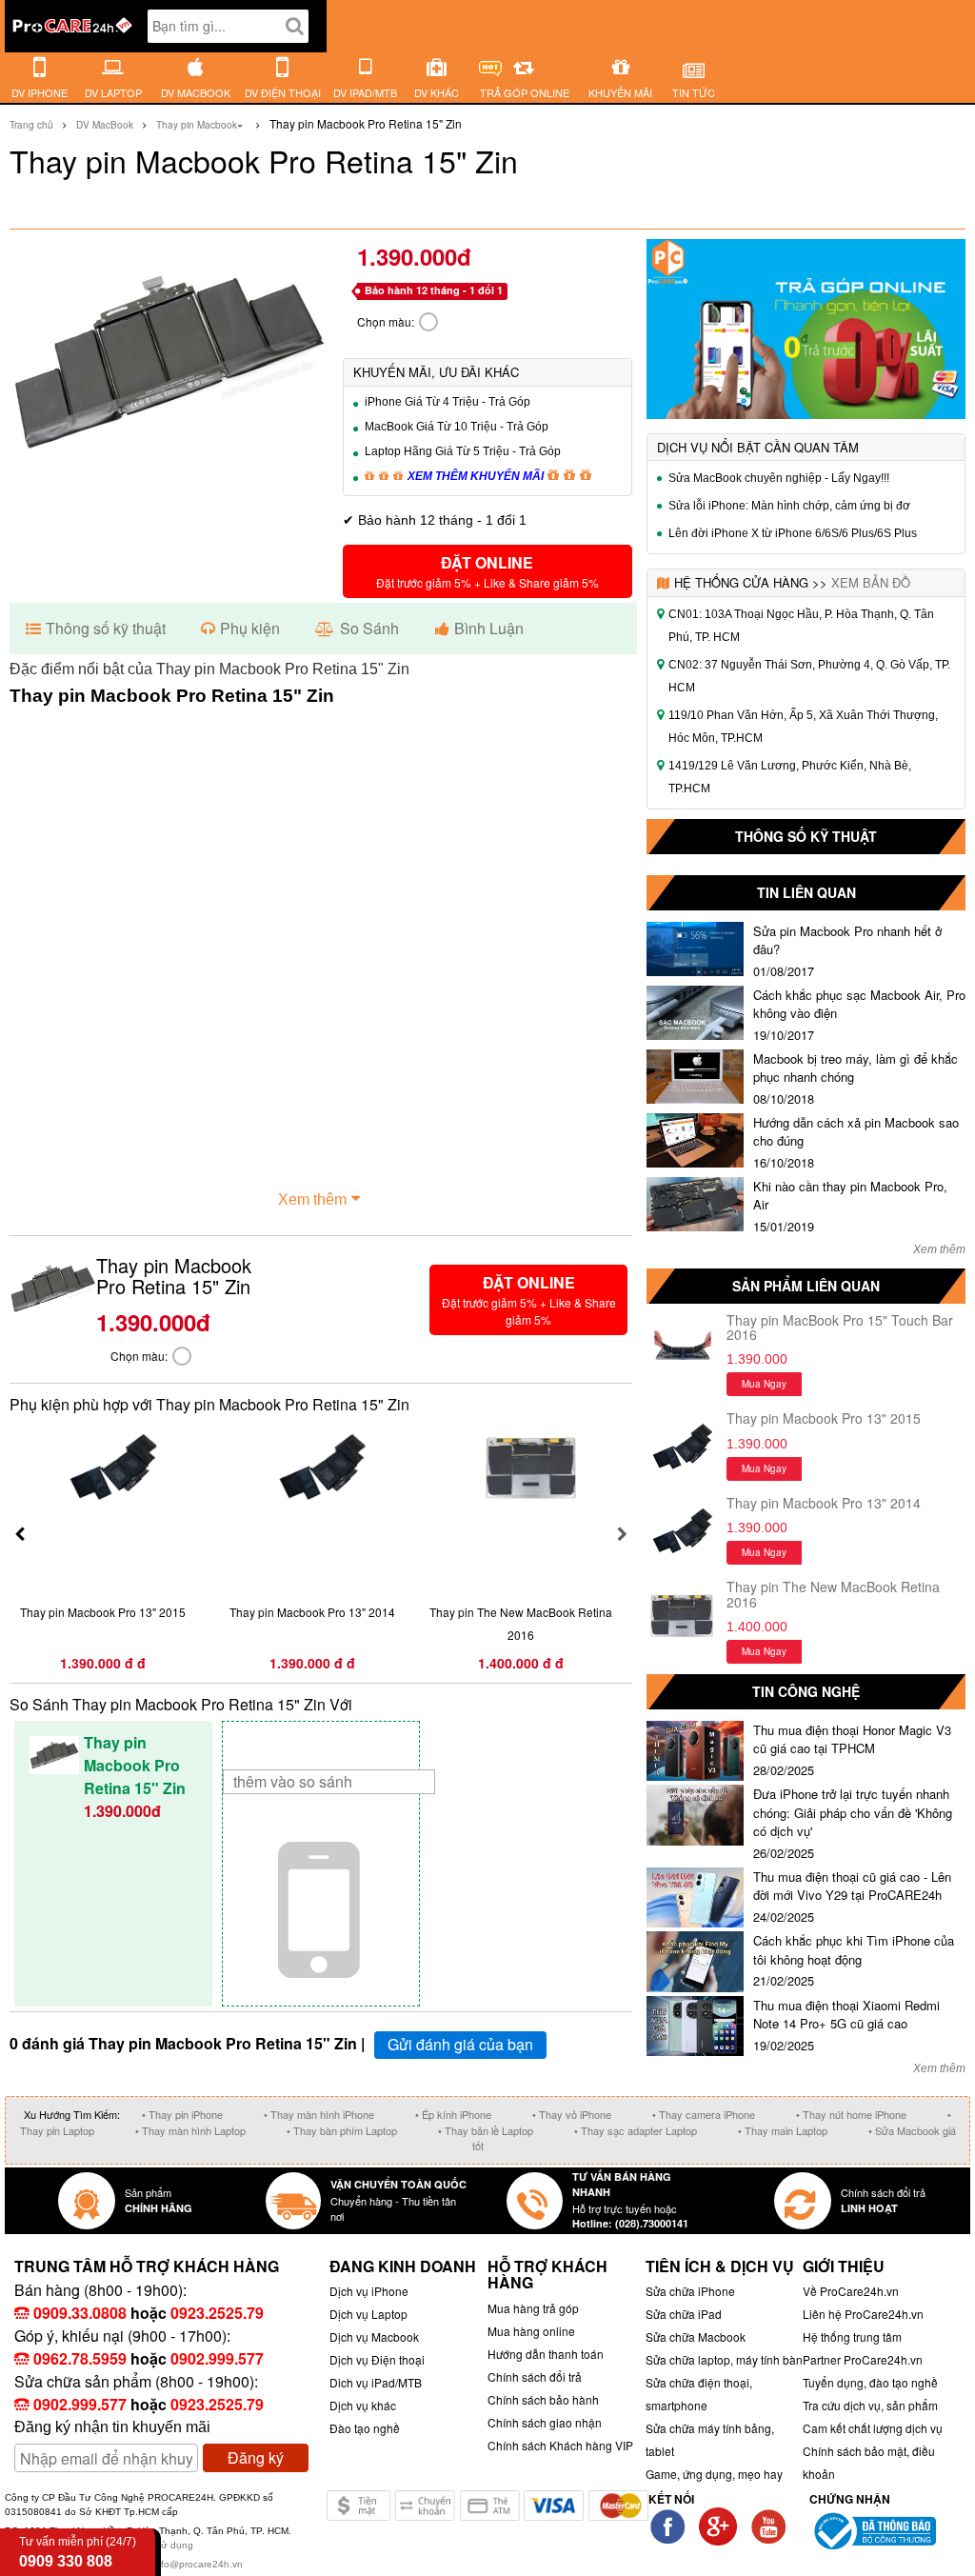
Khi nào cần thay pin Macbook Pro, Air (850, 1196)
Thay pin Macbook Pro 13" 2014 (824, 1503)
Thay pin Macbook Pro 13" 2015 (824, 1418)
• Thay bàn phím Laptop (342, 2130)
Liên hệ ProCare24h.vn (863, 2314)
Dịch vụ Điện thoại (377, 2359)
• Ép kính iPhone (453, 2114)
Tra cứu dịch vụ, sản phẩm (870, 2405)
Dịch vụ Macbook (374, 2336)
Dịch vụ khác (363, 2405)
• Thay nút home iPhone (851, 2114)
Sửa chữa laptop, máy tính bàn (724, 2359)
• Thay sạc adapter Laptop (636, 2130)
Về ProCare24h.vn (851, 2291)
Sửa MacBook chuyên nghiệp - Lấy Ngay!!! (779, 478)
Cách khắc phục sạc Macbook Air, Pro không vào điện (859, 1004)
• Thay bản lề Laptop (486, 2130)
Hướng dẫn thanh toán (546, 2354)
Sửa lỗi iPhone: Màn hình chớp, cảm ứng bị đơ (789, 506)
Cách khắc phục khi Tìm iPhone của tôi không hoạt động (854, 1950)
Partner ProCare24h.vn (863, 2359)
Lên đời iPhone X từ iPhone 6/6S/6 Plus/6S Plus (793, 533)
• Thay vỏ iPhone (572, 2114)
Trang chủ (31, 125)
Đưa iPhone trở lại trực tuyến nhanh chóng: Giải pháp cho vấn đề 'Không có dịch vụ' (853, 1812)
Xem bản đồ (871, 582)
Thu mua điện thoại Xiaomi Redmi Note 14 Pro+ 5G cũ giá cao (846, 2015)
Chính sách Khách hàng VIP (560, 2445)
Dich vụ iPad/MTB (376, 2382)
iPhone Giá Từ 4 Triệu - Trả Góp (448, 402)
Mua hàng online (531, 2331)
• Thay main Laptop (783, 2130)
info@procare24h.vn (198, 2564)
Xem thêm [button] (312, 1199)
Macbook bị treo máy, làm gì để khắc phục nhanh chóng (856, 1068)
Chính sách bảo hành (543, 2399)
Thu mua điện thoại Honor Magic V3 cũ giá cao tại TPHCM (852, 1739)
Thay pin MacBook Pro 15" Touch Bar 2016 (840, 1327)
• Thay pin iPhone (182, 2114)
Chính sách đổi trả (535, 2376)
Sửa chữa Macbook (696, 2336)
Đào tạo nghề (365, 2428)
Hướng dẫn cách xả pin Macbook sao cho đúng (856, 1132)
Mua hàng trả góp (533, 2308)
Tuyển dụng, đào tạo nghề (870, 2382)
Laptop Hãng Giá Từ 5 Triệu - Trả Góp (463, 451)
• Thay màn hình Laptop (190, 2130)
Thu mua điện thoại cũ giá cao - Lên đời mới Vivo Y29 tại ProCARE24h (852, 1886)
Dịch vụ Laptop (368, 2314)
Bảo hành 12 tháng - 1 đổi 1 (434, 290)
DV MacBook (105, 125)
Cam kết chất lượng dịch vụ (873, 2428)
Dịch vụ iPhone (369, 2291)
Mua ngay (764, 1384)
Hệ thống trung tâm (852, 2336)
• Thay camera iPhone (704, 2114)
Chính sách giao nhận (545, 2422)
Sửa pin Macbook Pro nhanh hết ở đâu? (847, 940)
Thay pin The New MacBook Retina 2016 (833, 1594)
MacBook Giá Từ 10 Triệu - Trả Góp (457, 427)
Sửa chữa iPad (684, 2314)
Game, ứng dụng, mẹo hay (714, 2474)
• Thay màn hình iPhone (319, 2114)
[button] (488, 571)
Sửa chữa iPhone (690, 2291)
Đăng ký (256, 2457)
